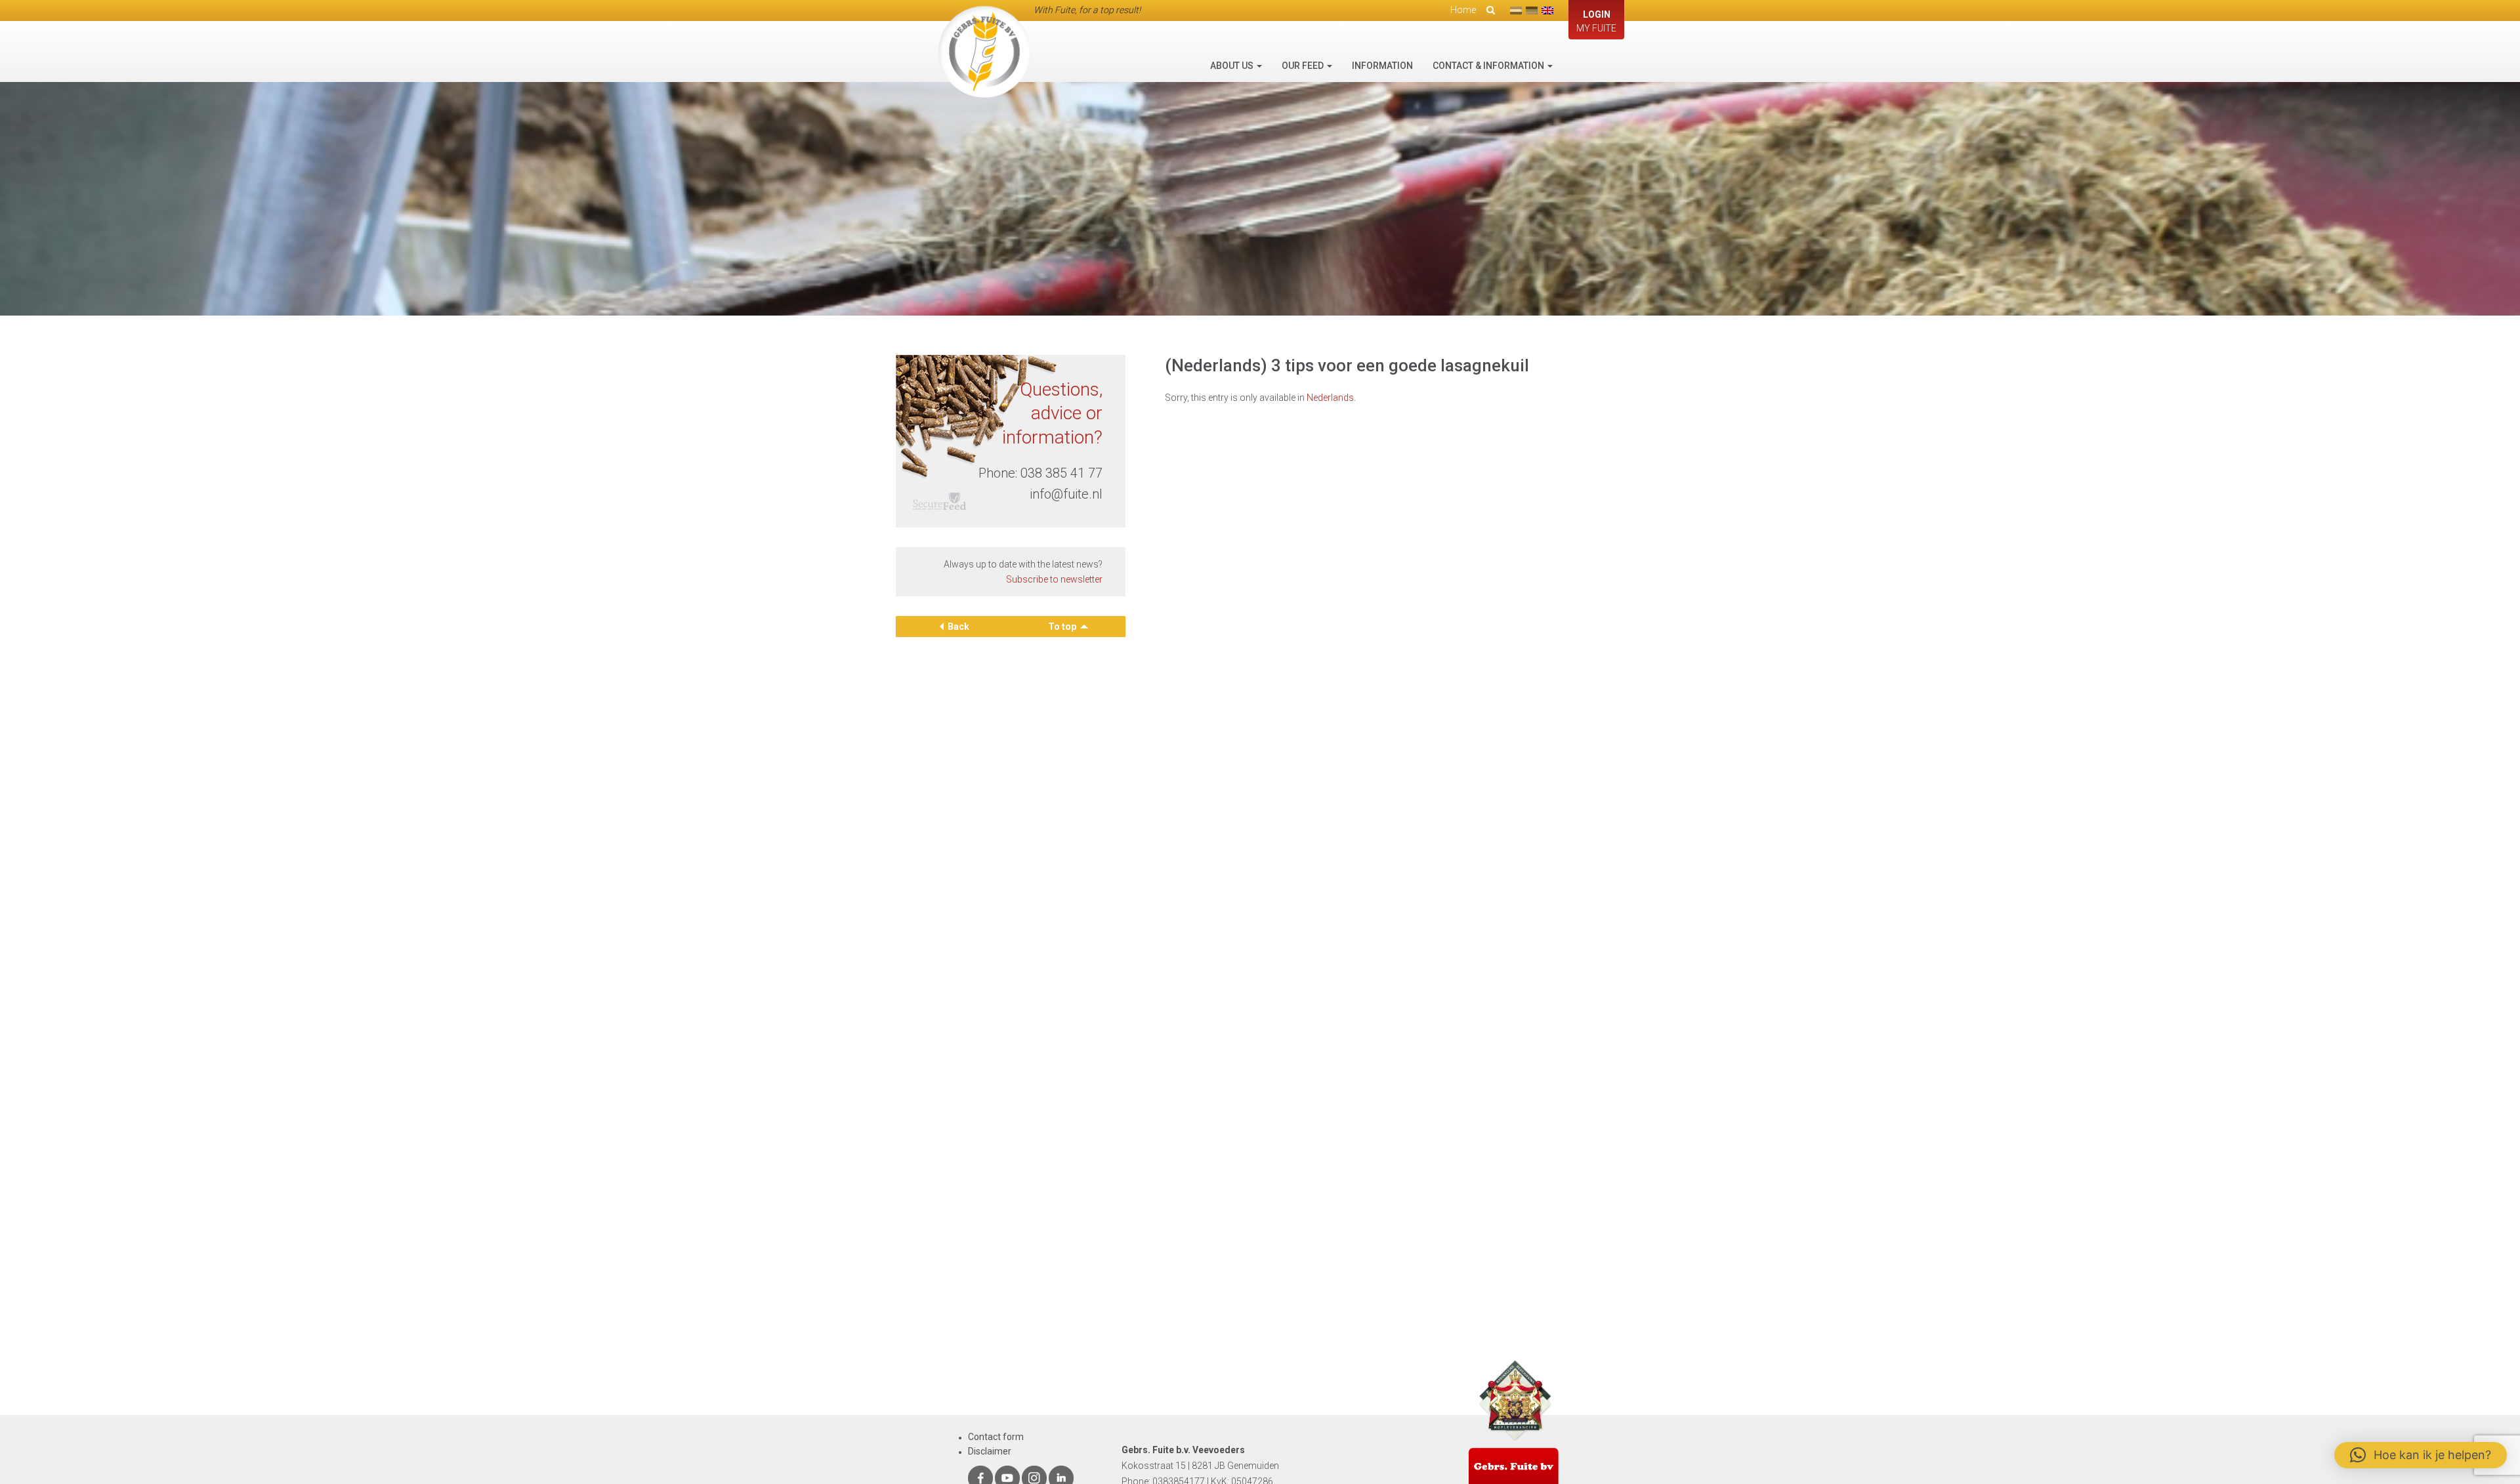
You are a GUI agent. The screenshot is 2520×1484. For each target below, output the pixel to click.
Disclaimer (990, 1451)
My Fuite (1596, 21)
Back (958, 627)
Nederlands (1330, 398)
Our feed (1304, 66)
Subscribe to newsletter (1054, 579)
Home (1463, 10)
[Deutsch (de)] (1532, 10)
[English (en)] (1547, 10)
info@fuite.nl (1066, 494)
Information (1382, 66)
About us (1233, 66)
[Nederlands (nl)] (1516, 10)
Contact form (996, 1437)
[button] (2421, 1455)
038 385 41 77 (1061, 473)
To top (1063, 627)
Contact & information (1489, 66)
